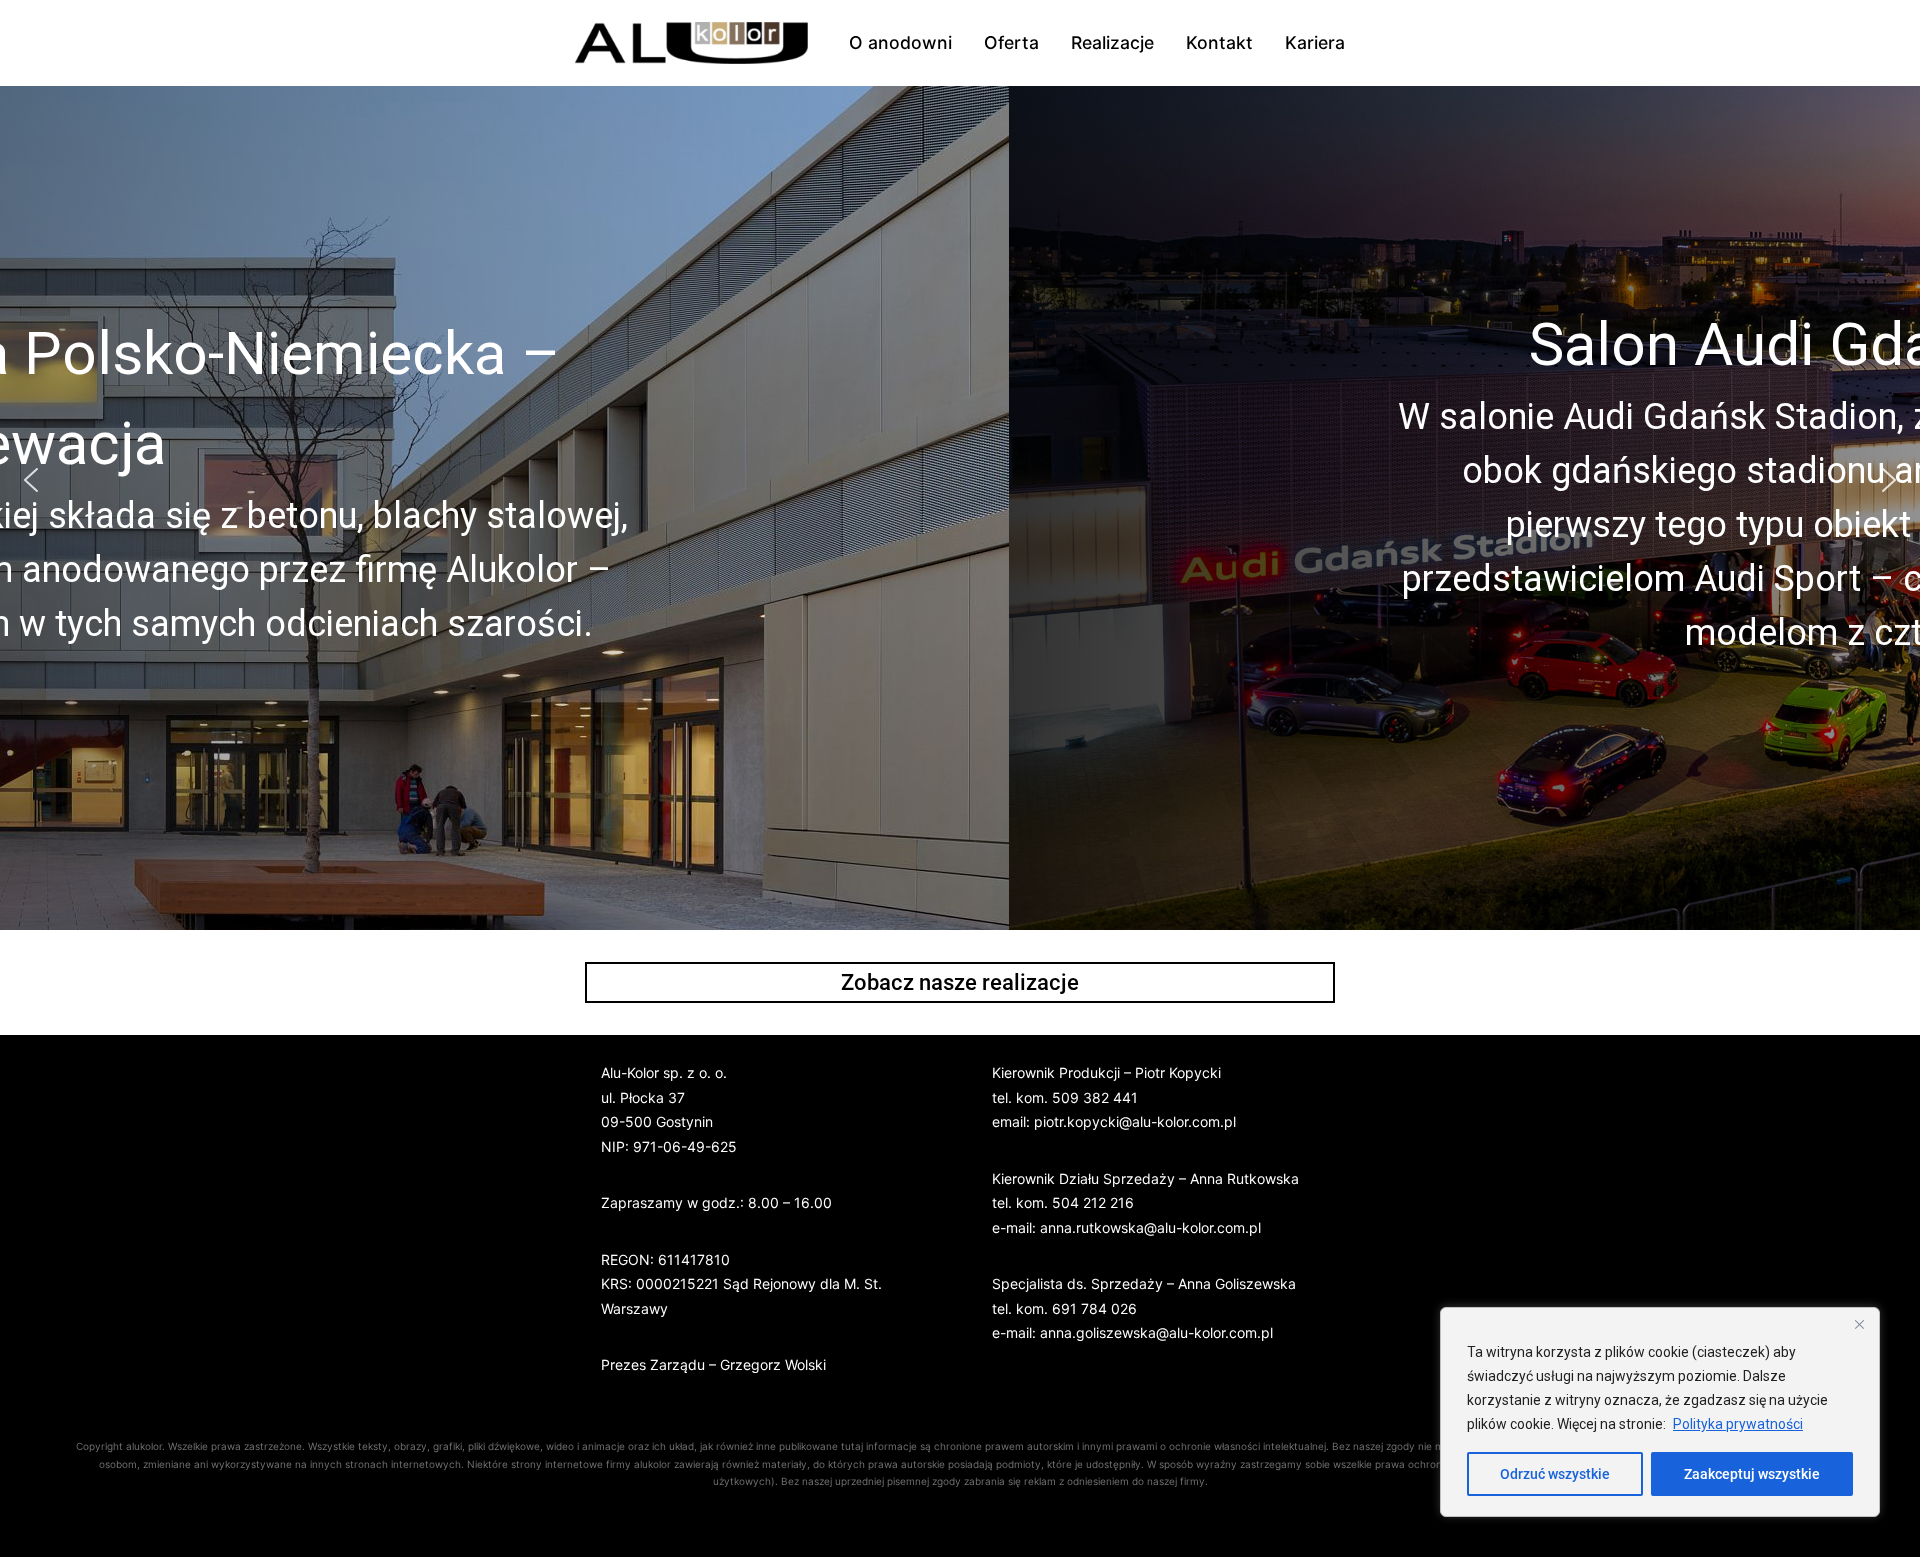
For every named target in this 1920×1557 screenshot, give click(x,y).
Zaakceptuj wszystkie (1752, 1474)
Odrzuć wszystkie (1555, 1474)
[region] (1660, 1412)
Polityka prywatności (1738, 1424)
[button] (31, 480)
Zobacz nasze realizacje (960, 982)
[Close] (1859, 1324)
